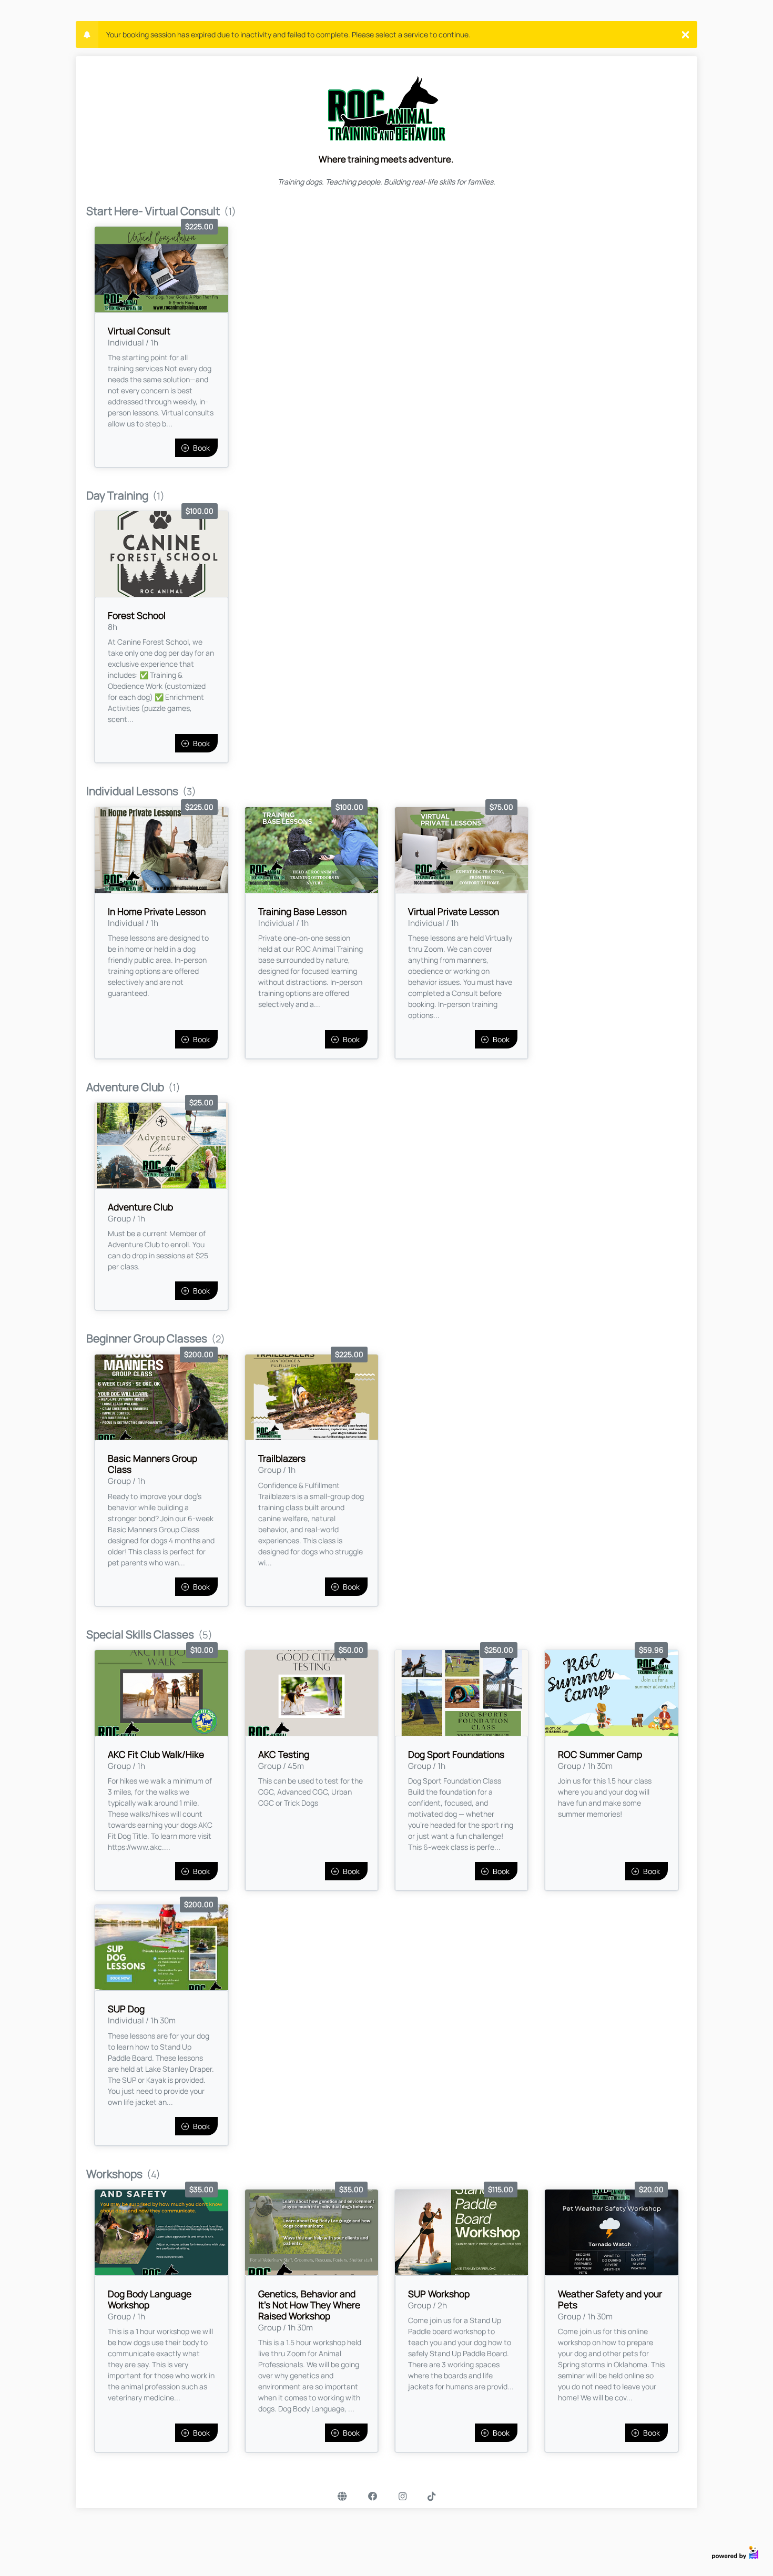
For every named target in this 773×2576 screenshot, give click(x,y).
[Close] (685, 34)
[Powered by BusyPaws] (735, 2552)
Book (201, 448)
